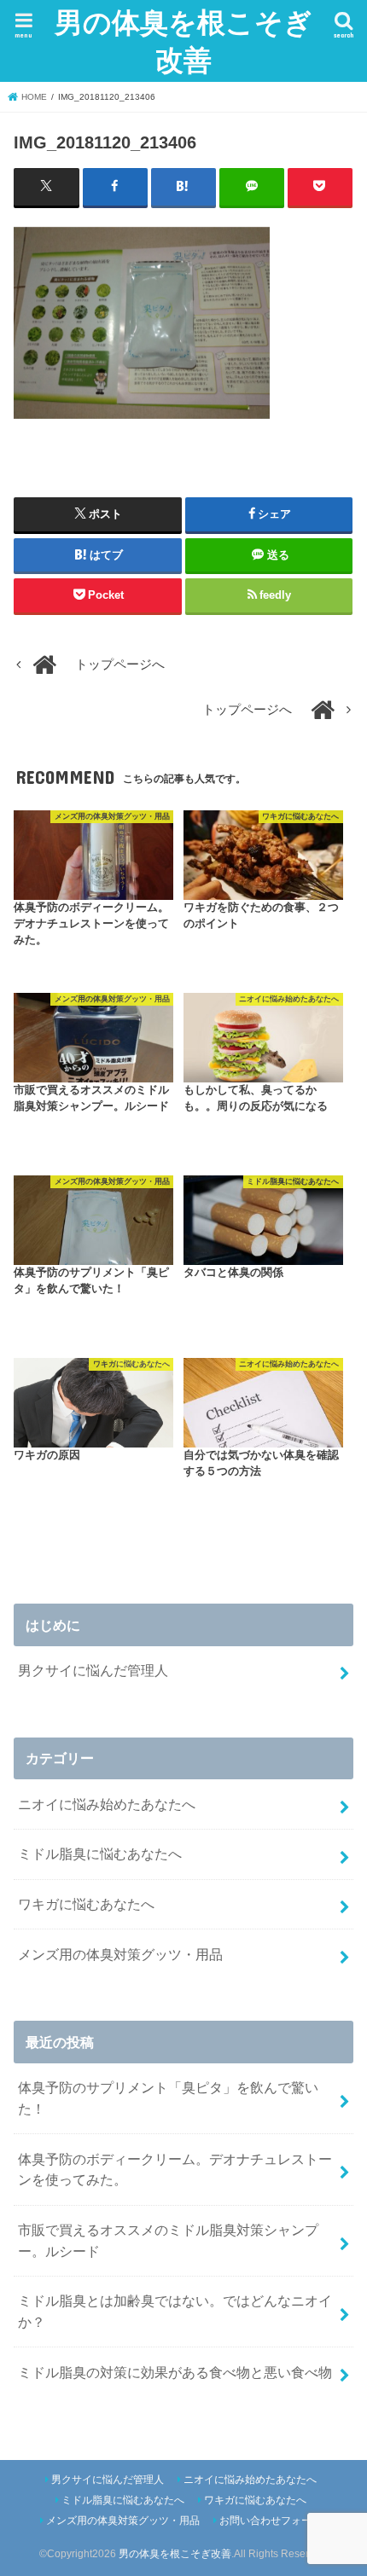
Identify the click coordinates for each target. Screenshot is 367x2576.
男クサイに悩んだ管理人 (93, 1670)
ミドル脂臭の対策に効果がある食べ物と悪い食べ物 (175, 2372)
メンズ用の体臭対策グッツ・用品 (120, 1954)
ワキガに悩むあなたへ (86, 1904)
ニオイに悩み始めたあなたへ (107, 1804)
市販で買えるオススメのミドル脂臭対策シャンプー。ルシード (168, 2240)
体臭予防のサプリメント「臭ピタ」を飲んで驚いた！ (168, 2098)
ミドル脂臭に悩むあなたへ (100, 1854)
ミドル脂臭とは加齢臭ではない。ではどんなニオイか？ (175, 2311)
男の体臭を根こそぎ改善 (183, 41)
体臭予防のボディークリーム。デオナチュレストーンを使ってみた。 (175, 2170)
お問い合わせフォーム (271, 2521)
